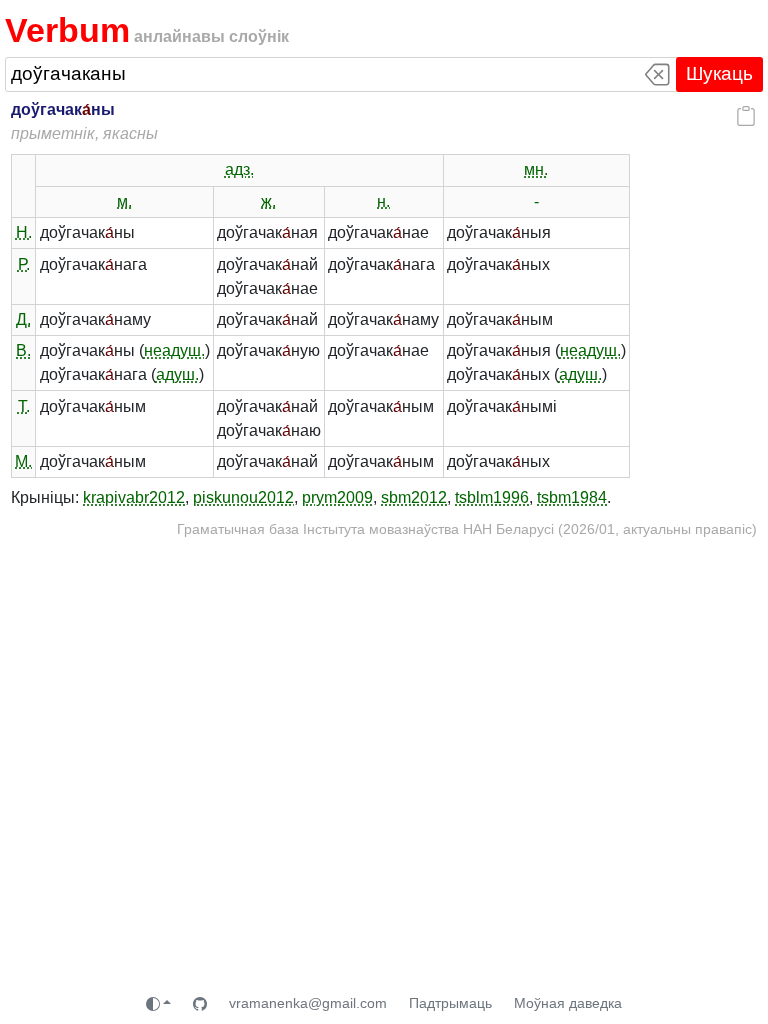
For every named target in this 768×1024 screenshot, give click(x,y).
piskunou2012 (243, 497)
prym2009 (337, 497)
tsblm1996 (492, 497)
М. (23, 461)
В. (23, 350)
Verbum (67, 30)
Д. (23, 319)
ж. (268, 201)
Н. (24, 232)
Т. (24, 406)
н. (383, 201)
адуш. (177, 374)
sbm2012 (414, 497)
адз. (239, 169)
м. (124, 201)
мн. (536, 169)
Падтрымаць (450, 1003)
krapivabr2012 (134, 497)
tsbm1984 (572, 497)
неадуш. (174, 350)
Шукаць (719, 73)
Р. (24, 264)
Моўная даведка (568, 1003)
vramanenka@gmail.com (308, 1003)
